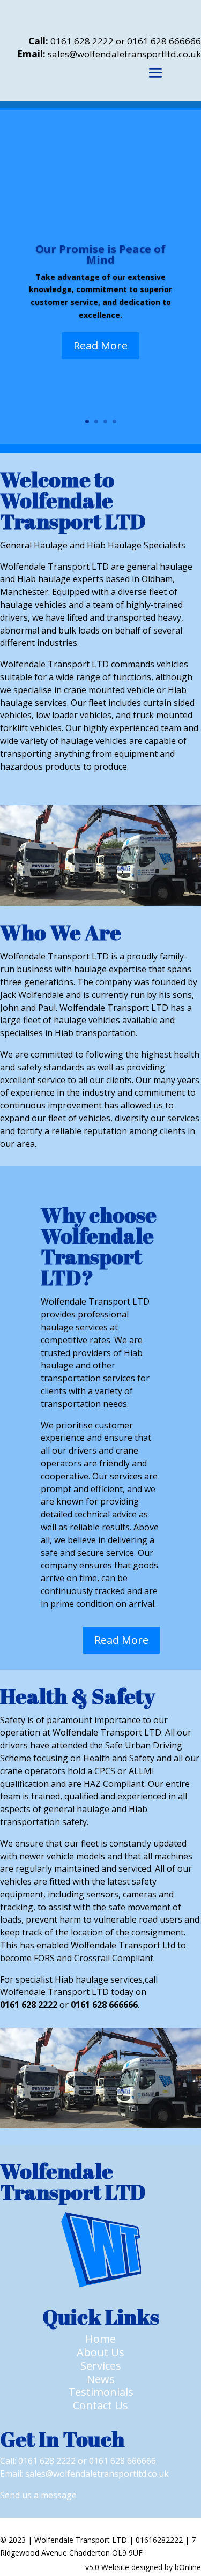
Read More (100, 345)
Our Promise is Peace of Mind (100, 254)
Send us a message (38, 2495)
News (101, 2379)
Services (101, 2366)
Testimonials (101, 2392)
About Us (100, 2352)
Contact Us (100, 2405)
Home (100, 2339)
